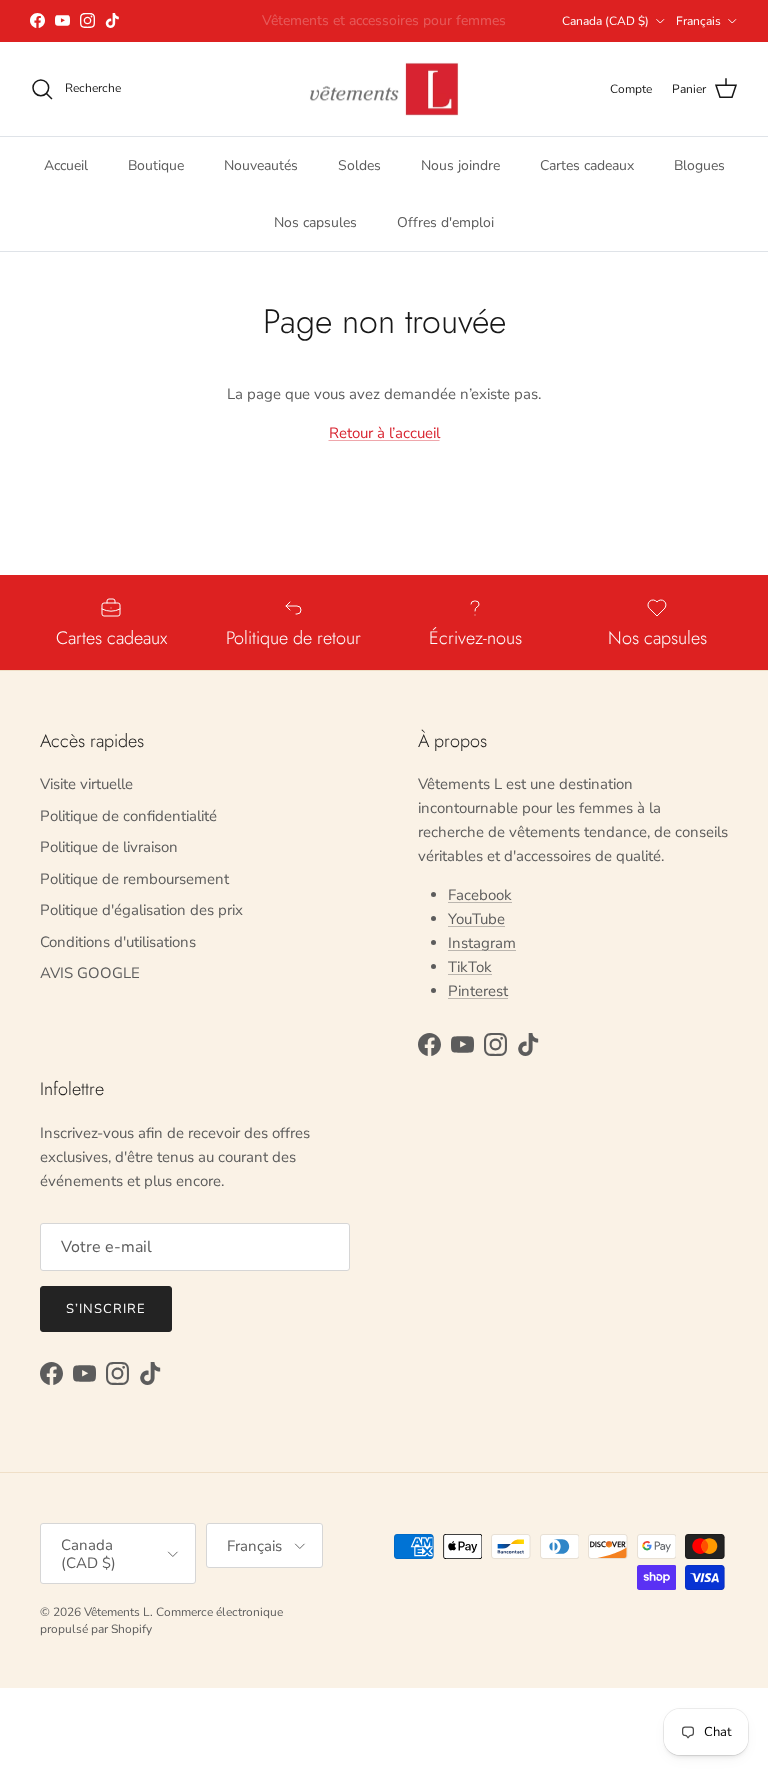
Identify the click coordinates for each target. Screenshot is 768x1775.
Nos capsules (315, 222)
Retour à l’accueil (384, 433)
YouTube (476, 919)
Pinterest (478, 991)
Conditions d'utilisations (118, 942)
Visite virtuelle (86, 784)
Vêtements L (117, 1612)
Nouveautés (261, 165)
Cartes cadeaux (587, 165)
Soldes (359, 165)
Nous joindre (460, 165)
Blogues (699, 165)
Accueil (66, 165)
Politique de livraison (109, 847)
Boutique (156, 165)
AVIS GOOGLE (90, 973)
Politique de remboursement (134, 879)
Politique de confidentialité (128, 816)
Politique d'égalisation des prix (141, 910)
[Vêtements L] (384, 89)
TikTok (470, 967)
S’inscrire (106, 1309)
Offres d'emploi (445, 222)
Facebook (480, 895)
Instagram (482, 943)
